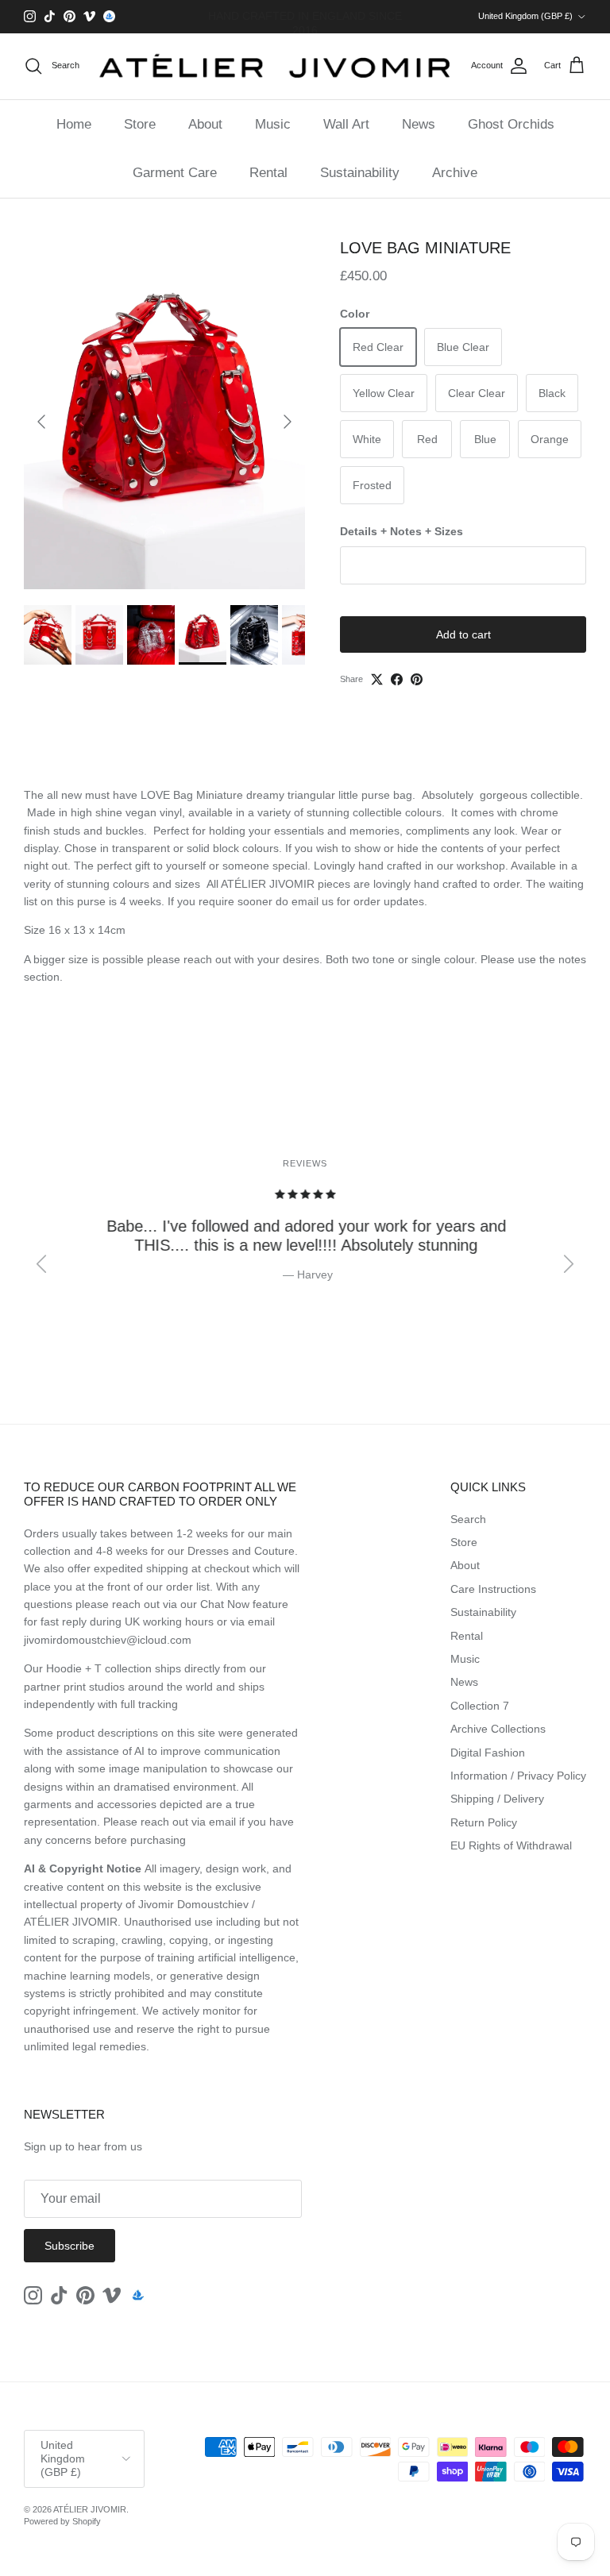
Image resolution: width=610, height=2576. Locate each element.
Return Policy (484, 1822)
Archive (455, 173)
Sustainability (360, 173)
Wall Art (346, 124)
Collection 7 (480, 1706)
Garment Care (175, 173)
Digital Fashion (488, 1753)
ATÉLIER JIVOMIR (90, 2509)
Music (273, 124)
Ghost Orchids (511, 124)
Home (74, 124)
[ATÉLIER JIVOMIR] (275, 66)
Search (468, 1519)
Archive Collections (498, 1729)
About (205, 124)
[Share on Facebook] (397, 679)
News (419, 124)
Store (140, 124)
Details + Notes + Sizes (402, 531)
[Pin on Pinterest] (417, 679)
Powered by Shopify (62, 2521)
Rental (268, 173)
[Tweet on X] (377, 679)
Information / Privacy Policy (518, 1776)
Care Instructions (493, 1589)
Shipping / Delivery (497, 1799)
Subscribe (69, 2246)
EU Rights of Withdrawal (511, 1845)
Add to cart (463, 634)
